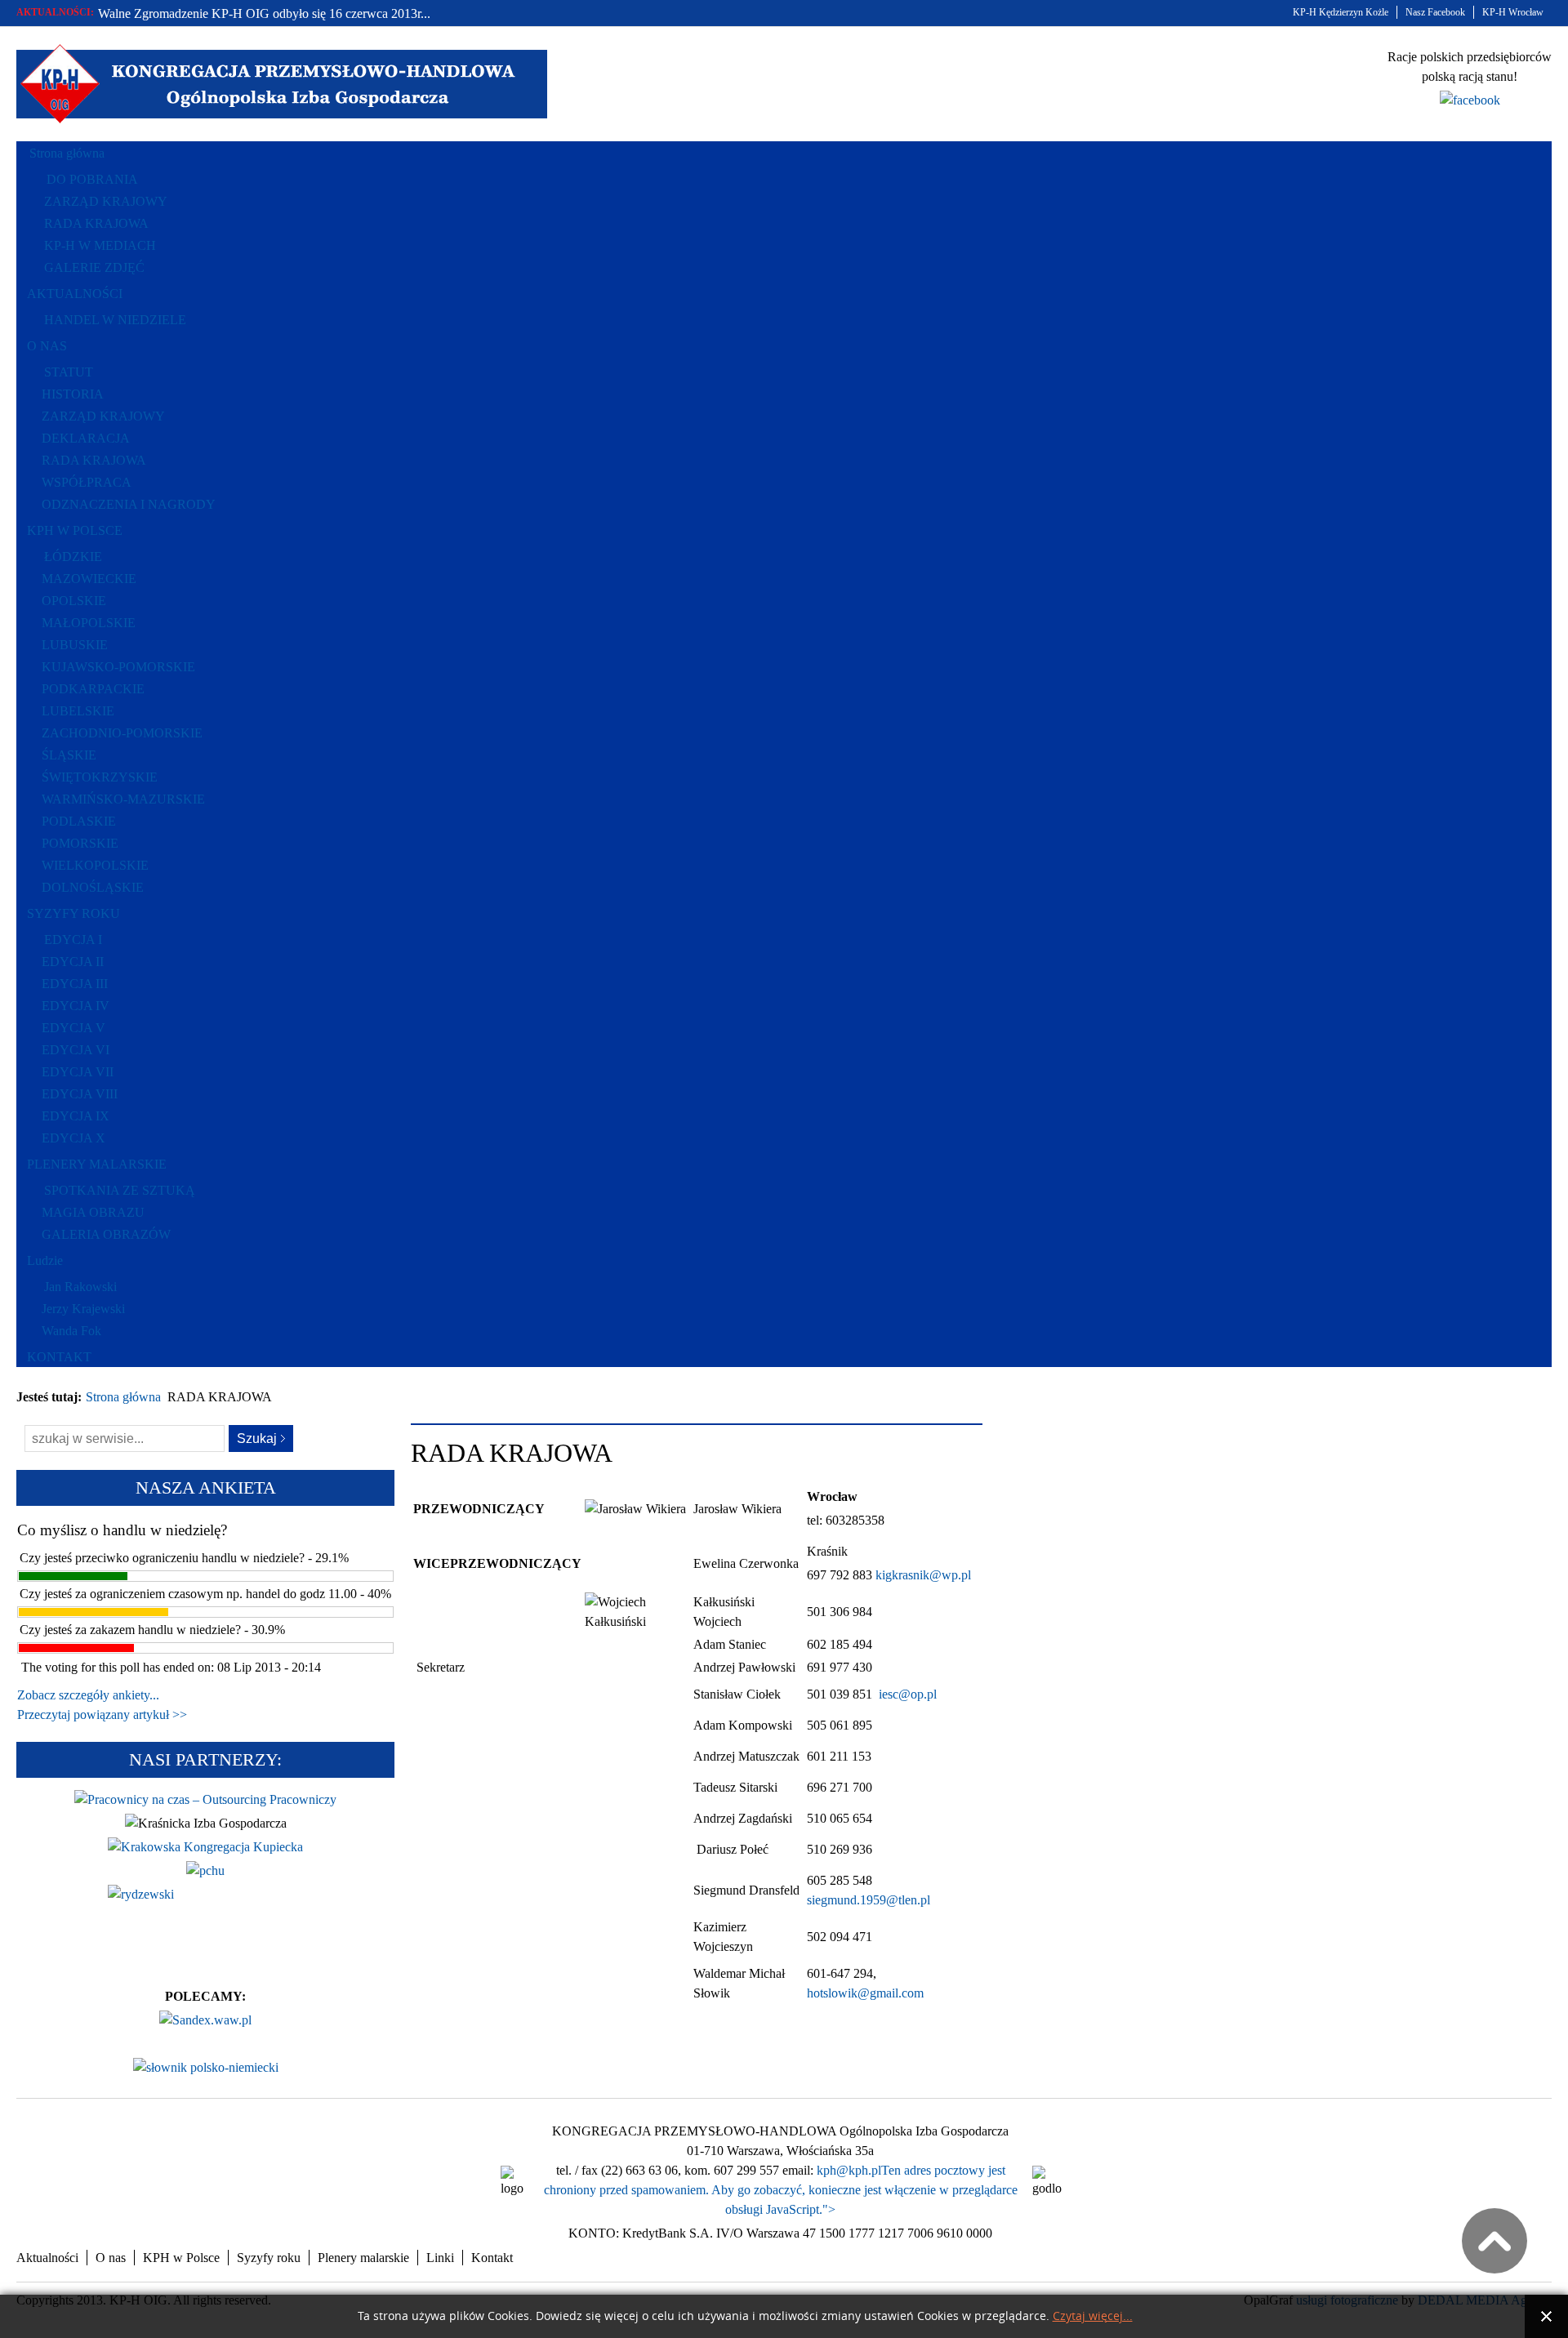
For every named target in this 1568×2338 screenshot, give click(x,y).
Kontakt (492, 2258)
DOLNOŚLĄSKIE (93, 887)
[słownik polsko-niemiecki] (206, 2067)
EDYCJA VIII (80, 1094)
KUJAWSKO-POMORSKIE (118, 667)
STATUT (69, 372)
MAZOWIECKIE (89, 579)
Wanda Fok (71, 1331)
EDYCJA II (73, 962)
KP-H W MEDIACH (100, 245)
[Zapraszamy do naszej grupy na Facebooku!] (1470, 100)
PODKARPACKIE (93, 689)
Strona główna (123, 1397)
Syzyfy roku (269, 2258)
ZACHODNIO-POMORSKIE (122, 733)
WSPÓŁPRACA (87, 482)
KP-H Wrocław (1513, 12)
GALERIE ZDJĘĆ (94, 267)
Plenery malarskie (363, 2258)
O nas (111, 2258)
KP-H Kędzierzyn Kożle (1341, 12)
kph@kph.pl (849, 2170)
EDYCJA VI (76, 1050)
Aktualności (47, 2258)
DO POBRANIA (92, 179)
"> (829, 2209)
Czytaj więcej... (1093, 2316)
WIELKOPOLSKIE (95, 865)
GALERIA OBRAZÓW (106, 1234)
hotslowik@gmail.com (865, 1993)
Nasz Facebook (1435, 12)
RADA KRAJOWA (96, 223)
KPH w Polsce (181, 2258)
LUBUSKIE (75, 645)
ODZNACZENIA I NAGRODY (129, 504)
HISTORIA (73, 394)
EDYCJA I (73, 940)
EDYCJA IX (76, 1116)
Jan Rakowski (80, 1287)
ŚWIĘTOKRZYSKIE (100, 777)
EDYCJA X (73, 1138)
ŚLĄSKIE (69, 755)
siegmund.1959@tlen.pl (869, 1900)
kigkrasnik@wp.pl (923, 1575)
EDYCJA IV (76, 1006)
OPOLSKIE (74, 601)
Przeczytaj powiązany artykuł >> (102, 1715)
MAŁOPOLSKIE (89, 623)
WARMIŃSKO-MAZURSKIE (123, 799)
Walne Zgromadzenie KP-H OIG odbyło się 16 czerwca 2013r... (264, 13)
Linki (440, 2258)
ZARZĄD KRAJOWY (106, 201)
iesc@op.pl (908, 1694)
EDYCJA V (73, 1028)
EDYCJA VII (78, 1072)
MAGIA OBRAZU (93, 1212)
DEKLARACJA (86, 438)
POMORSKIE (80, 843)
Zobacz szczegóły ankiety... (88, 1695)
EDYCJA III (75, 984)
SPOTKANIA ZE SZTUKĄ (120, 1190)
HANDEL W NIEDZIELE (115, 320)
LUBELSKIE (78, 711)
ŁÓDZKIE (73, 557)
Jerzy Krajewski (83, 1309)
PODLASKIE (79, 821)
